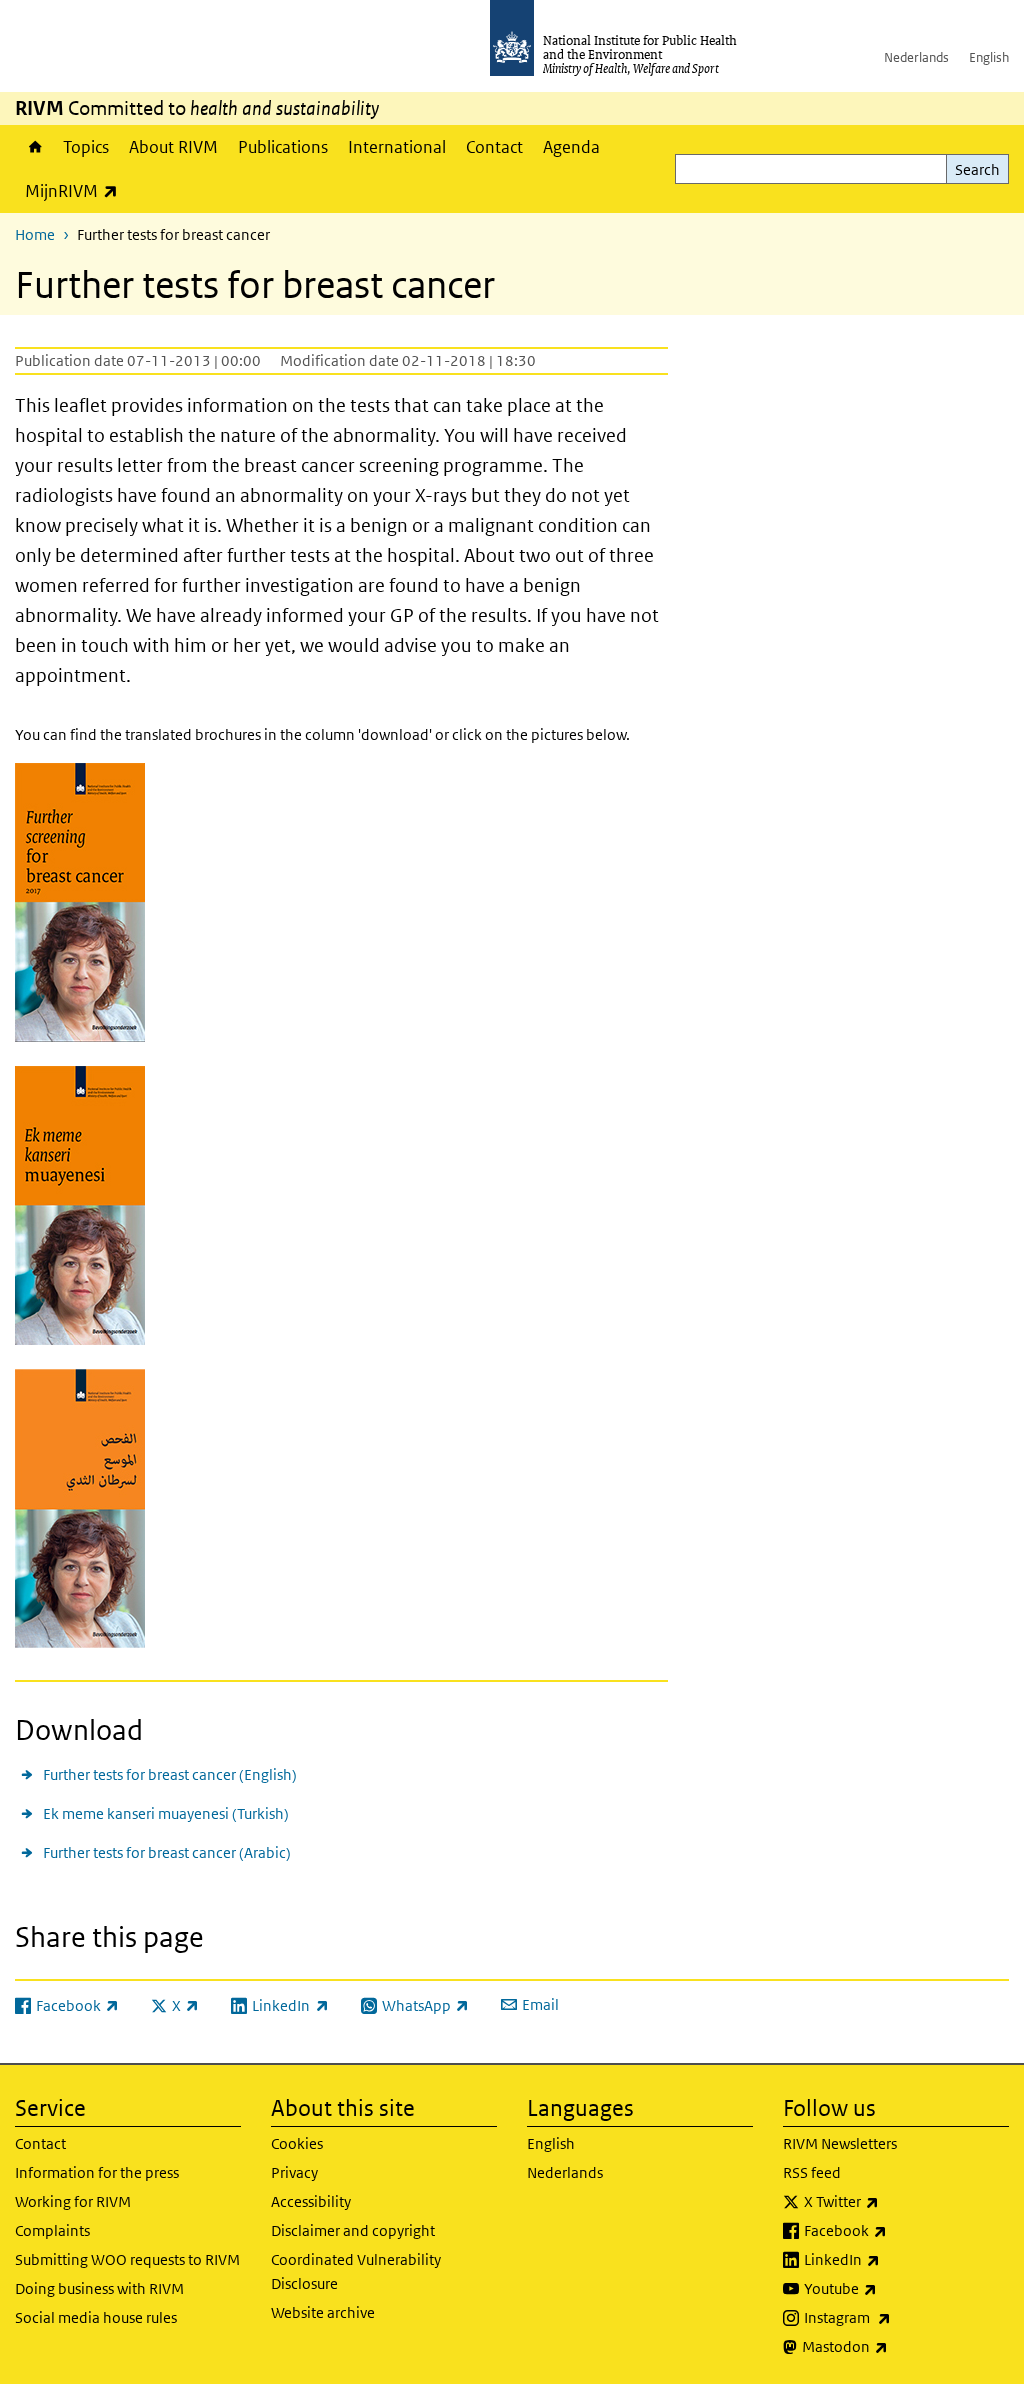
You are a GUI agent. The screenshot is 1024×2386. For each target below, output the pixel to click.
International (397, 147)
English (989, 57)
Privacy (294, 2172)
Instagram (900, 2317)
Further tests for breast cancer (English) (170, 1774)
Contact (494, 147)
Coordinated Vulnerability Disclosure (356, 2271)
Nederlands (916, 57)
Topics (86, 147)
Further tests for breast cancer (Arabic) (167, 1852)
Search (977, 169)
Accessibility (311, 2201)
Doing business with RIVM (99, 2288)
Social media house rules (96, 2317)
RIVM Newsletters (840, 2143)
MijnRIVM (76, 190)
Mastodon (897, 2346)
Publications (283, 147)
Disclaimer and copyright (353, 2230)
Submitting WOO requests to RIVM (127, 2259)
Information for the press (97, 2172)
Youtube (893, 2288)
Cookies (297, 2143)
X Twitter (894, 2201)
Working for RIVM (73, 2201)
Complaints (52, 2230)
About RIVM (173, 147)
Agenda (571, 147)
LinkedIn (894, 2259)
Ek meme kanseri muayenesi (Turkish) (166, 1813)
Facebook (898, 2230)
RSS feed (812, 2172)
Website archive (323, 2312)
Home (34, 147)
